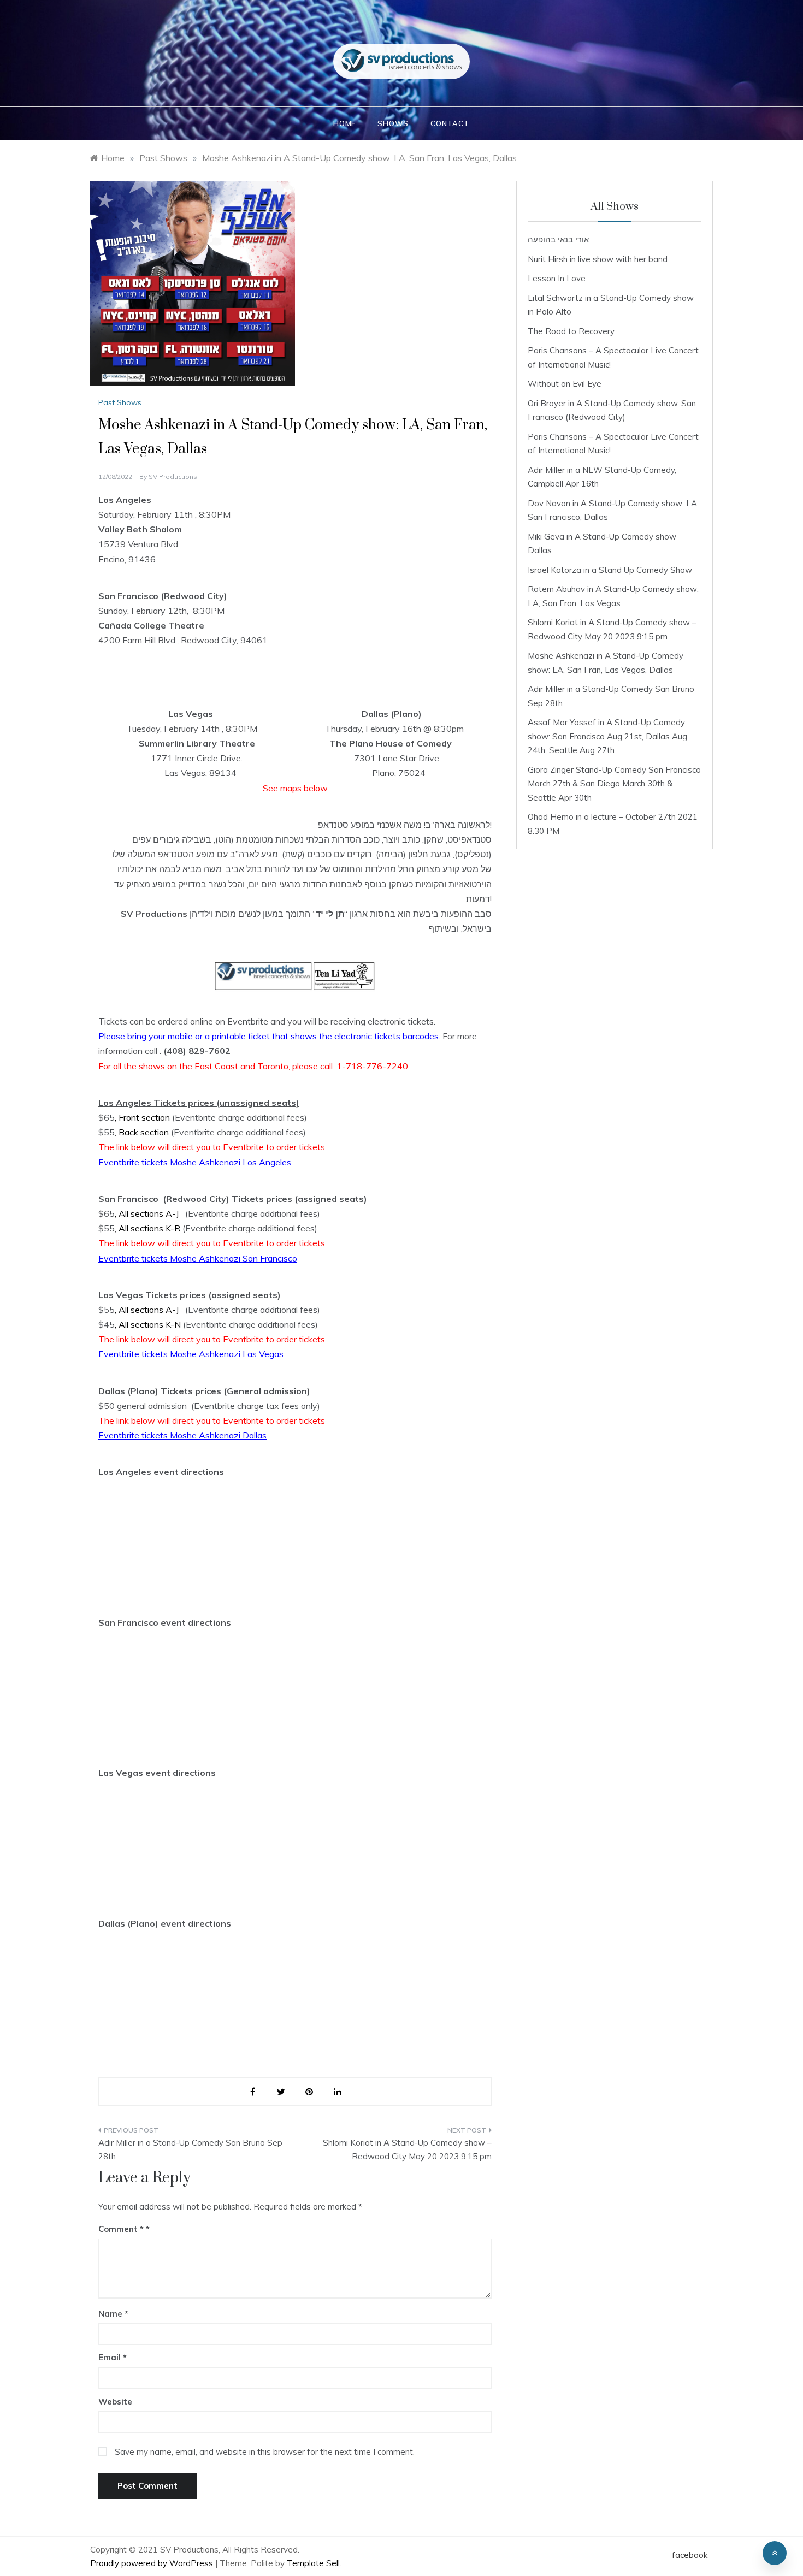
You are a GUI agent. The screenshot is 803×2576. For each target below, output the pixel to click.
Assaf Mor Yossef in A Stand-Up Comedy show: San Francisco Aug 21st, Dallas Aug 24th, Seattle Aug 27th (607, 736)
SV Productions (173, 476)
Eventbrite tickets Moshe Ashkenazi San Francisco (198, 1258)
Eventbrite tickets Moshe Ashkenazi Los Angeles (195, 1162)
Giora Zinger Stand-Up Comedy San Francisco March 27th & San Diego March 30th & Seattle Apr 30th (614, 784)
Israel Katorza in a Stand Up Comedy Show (610, 570)
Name (113, 2314)
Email (113, 2357)
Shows (393, 123)
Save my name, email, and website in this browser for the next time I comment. (265, 2452)
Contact (450, 123)
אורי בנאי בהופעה (558, 239)
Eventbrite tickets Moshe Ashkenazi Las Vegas (191, 1354)
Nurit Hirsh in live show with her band (598, 259)
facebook (690, 2555)
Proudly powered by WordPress (153, 2563)
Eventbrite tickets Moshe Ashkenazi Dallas (182, 1435)
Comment (121, 2229)
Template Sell (313, 2563)
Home (344, 123)
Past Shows (120, 402)
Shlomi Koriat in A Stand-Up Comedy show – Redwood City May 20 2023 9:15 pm (407, 2150)
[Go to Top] (775, 2553)
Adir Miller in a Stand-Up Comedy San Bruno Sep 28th (190, 2150)
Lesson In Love (557, 278)
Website (115, 2402)
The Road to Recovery (571, 331)
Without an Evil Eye (565, 384)
